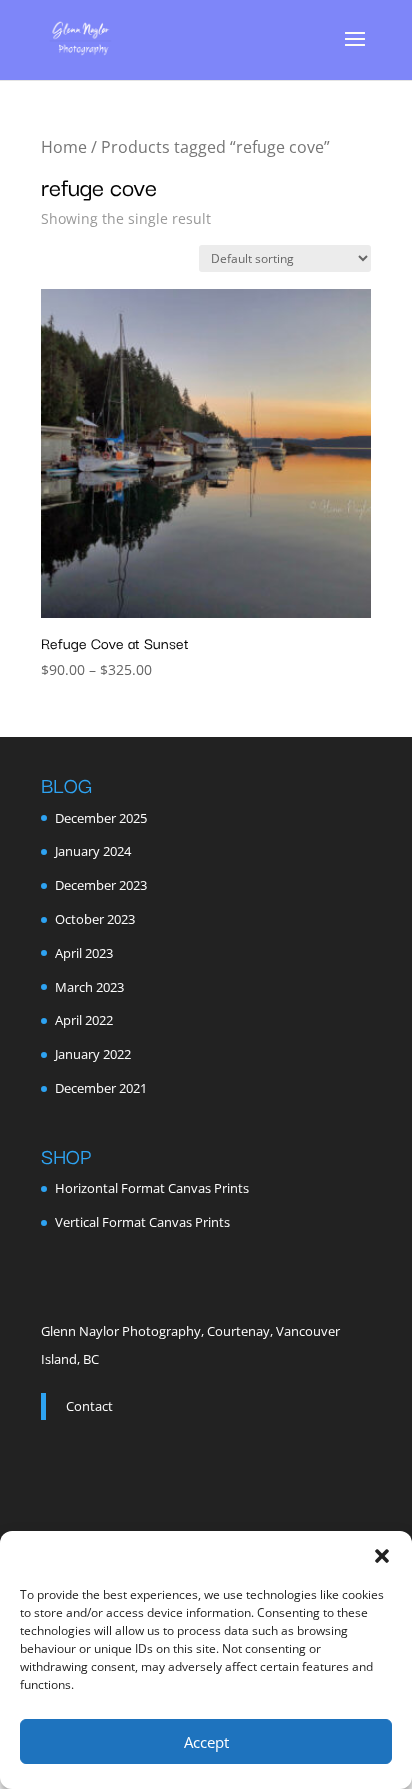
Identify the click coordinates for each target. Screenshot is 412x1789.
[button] (382, 1556)
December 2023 (101, 885)
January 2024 (93, 851)
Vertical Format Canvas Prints (142, 1222)
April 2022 (84, 1020)
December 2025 (101, 818)
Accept (206, 1742)
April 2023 (84, 953)
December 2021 (101, 1088)
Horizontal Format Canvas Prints (152, 1188)
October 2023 (95, 919)
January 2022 (93, 1054)
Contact (89, 1406)
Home (64, 147)
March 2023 (89, 987)
